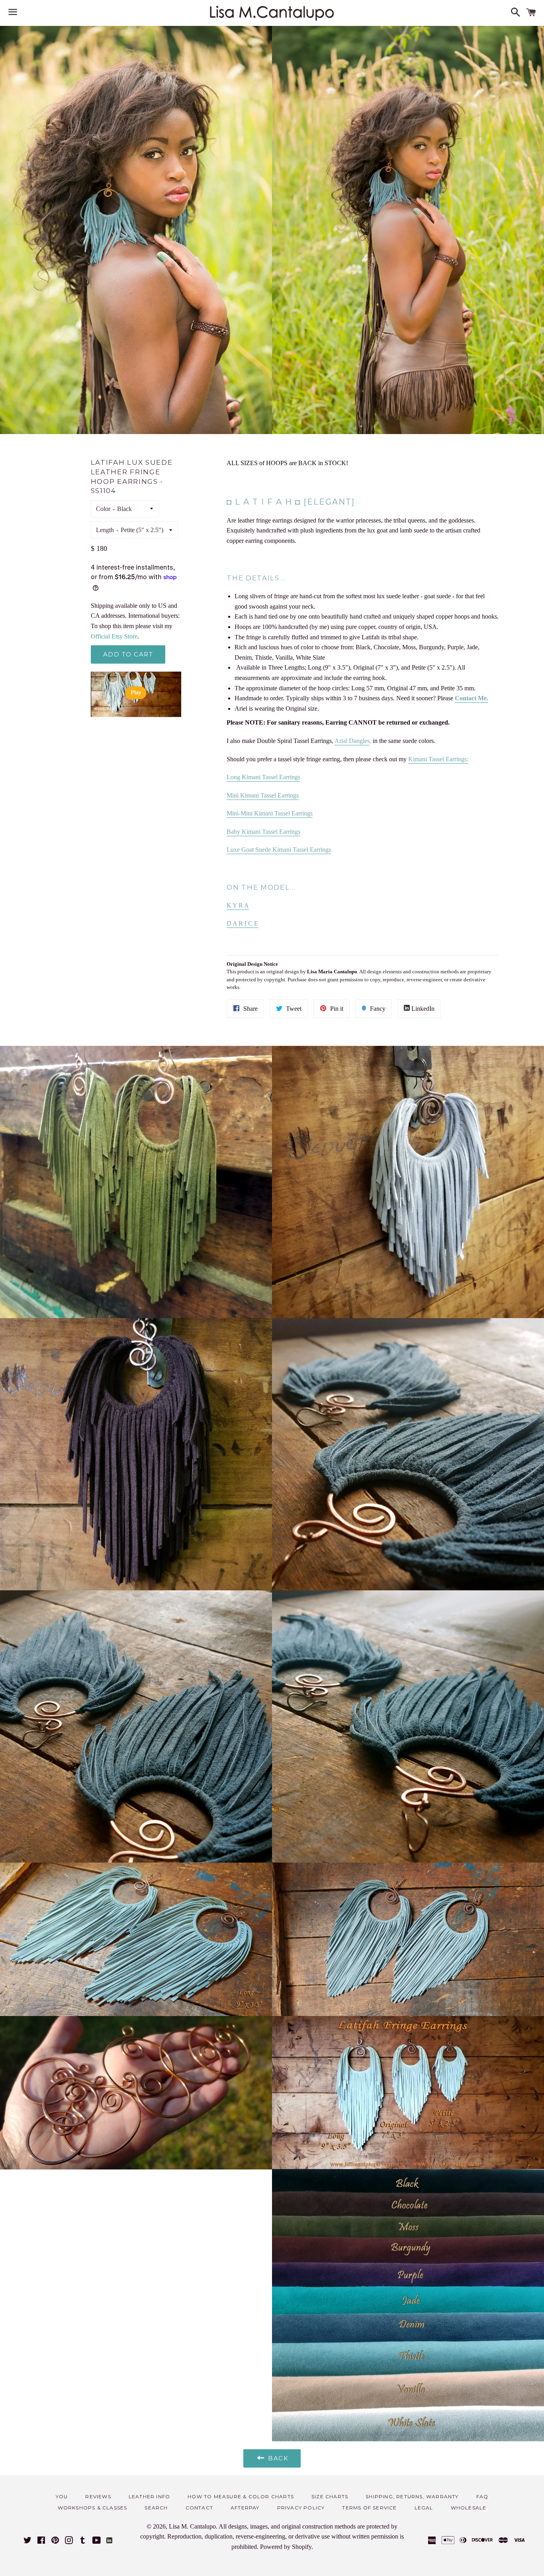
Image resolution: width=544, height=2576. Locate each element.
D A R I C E (242, 923)
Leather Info (149, 2496)
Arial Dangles (352, 741)
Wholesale (469, 2508)
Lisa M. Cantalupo (192, 2526)
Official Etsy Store (114, 636)
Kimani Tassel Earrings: (438, 759)
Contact (199, 2508)
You (62, 2496)
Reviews (98, 2496)
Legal (424, 2508)
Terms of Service (369, 2508)
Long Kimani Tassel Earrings (263, 777)
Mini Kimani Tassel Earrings (263, 795)
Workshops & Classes (93, 2508)
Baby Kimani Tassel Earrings (263, 832)
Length (105, 530)
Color (103, 509)
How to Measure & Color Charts (241, 2496)
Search (156, 2508)
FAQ (482, 2496)
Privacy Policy (301, 2508)
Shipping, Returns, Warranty (412, 2496)
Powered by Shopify (286, 2547)
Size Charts (330, 2496)
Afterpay (245, 2508)
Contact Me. (472, 698)
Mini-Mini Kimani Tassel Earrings (270, 813)
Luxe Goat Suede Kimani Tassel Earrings (279, 850)
